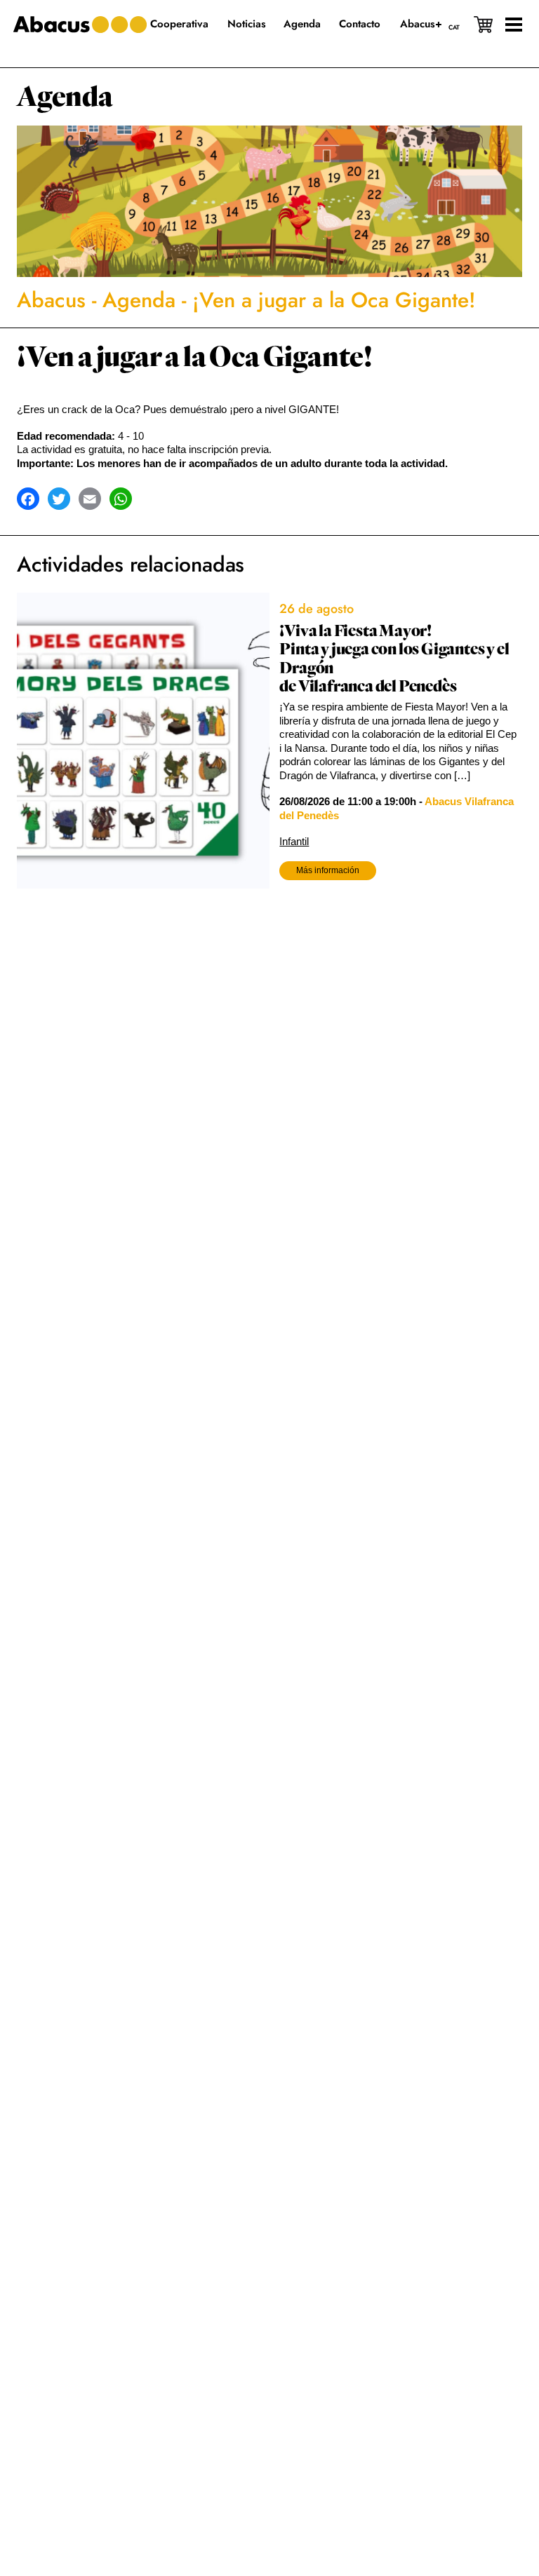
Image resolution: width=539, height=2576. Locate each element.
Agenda (65, 97)
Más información (328, 870)
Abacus (51, 300)
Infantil (294, 841)
